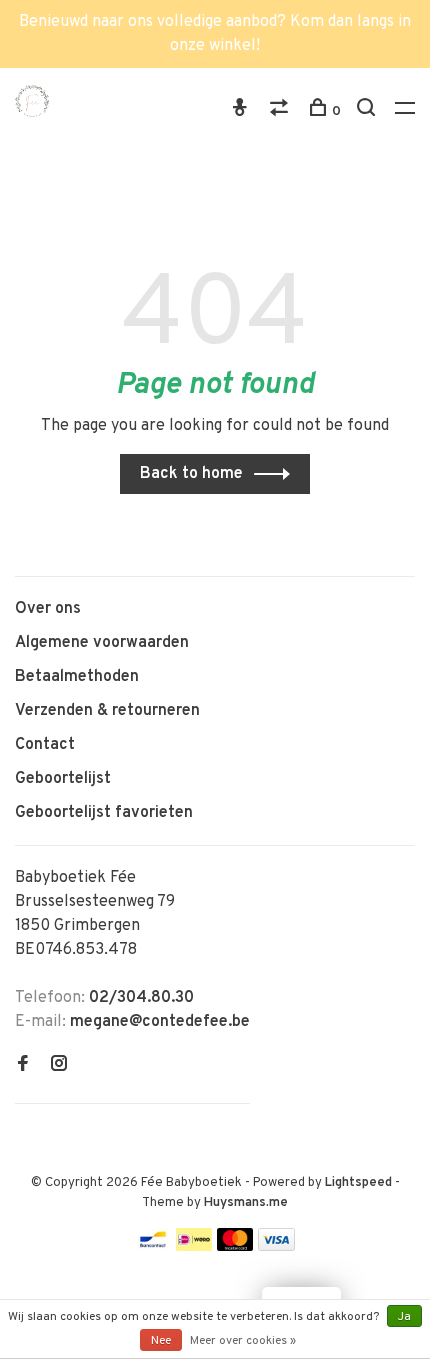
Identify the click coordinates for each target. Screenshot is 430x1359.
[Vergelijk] (281, 111)
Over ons (48, 609)
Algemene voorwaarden (102, 643)
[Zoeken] (368, 111)
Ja (404, 1317)
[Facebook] (23, 1066)
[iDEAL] (194, 1247)
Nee (161, 1341)
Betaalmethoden (77, 677)
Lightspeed (358, 1183)
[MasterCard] (235, 1247)
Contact (45, 745)
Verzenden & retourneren (107, 711)
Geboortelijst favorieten (104, 813)
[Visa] (276, 1247)
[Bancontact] (153, 1247)
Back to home (191, 474)
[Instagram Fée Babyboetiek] (59, 1066)
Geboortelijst (63, 779)
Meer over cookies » (243, 1341)
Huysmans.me (246, 1203)
